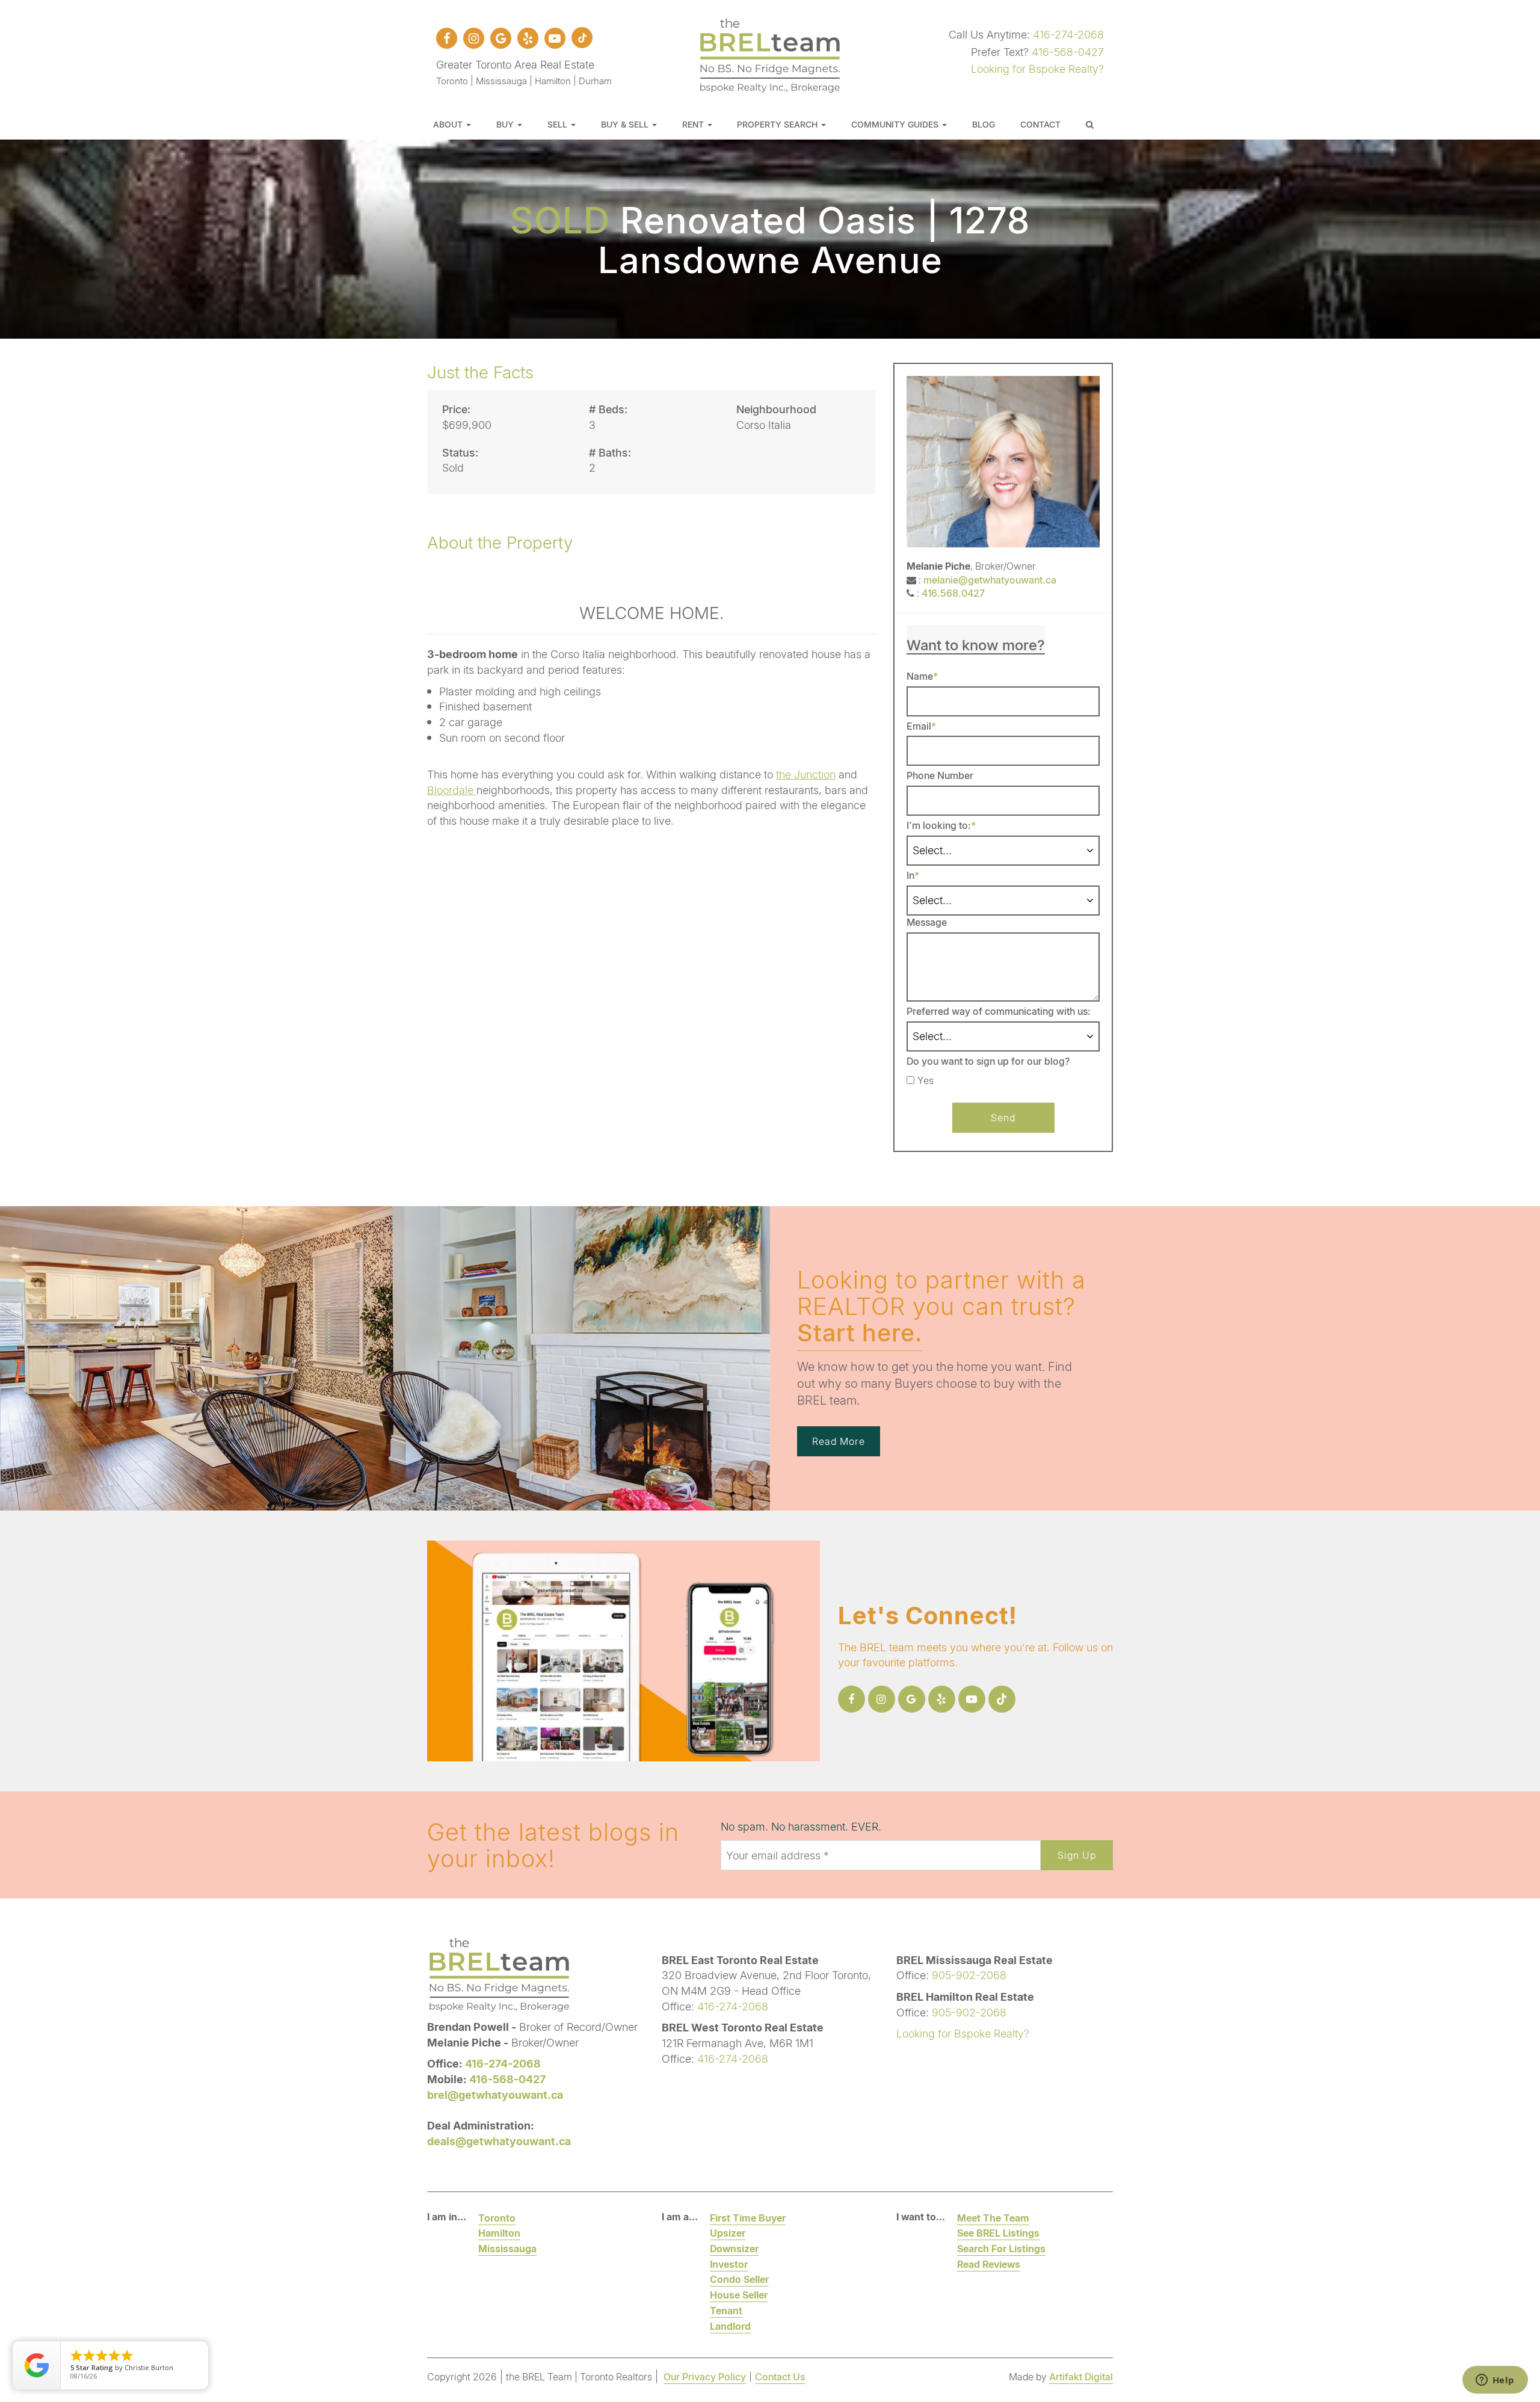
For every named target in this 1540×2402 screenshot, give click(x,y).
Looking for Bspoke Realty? (1037, 69)
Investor (729, 2264)
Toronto (497, 2218)
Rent (694, 124)
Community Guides (896, 124)
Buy (506, 124)
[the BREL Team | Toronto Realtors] (770, 54)
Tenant (726, 2310)
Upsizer (728, 2233)
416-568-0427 (1068, 52)
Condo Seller (739, 2279)
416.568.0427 (953, 593)
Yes (926, 1080)
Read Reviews (989, 2264)
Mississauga (507, 2248)
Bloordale (452, 790)
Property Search (778, 124)
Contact (1040, 124)
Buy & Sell (626, 124)
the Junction (806, 774)
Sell (559, 124)
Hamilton (499, 2233)
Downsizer (734, 2248)
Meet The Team (993, 2218)
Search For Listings (1001, 2248)
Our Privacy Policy (705, 2376)
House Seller (739, 2295)
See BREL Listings (998, 2233)
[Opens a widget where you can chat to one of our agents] (1495, 2381)
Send (1003, 1117)
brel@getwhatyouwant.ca (495, 2095)
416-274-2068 (1068, 34)
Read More (839, 1441)
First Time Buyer (748, 2218)
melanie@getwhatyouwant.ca (990, 580)
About (449, 124)
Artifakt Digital (1081, 2376)
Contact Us (780, 2376)
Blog (984, 124)
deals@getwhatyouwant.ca (499, 2141)
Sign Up (1077, 1855)
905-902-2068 (969, 1975)
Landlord (730, 2326)
